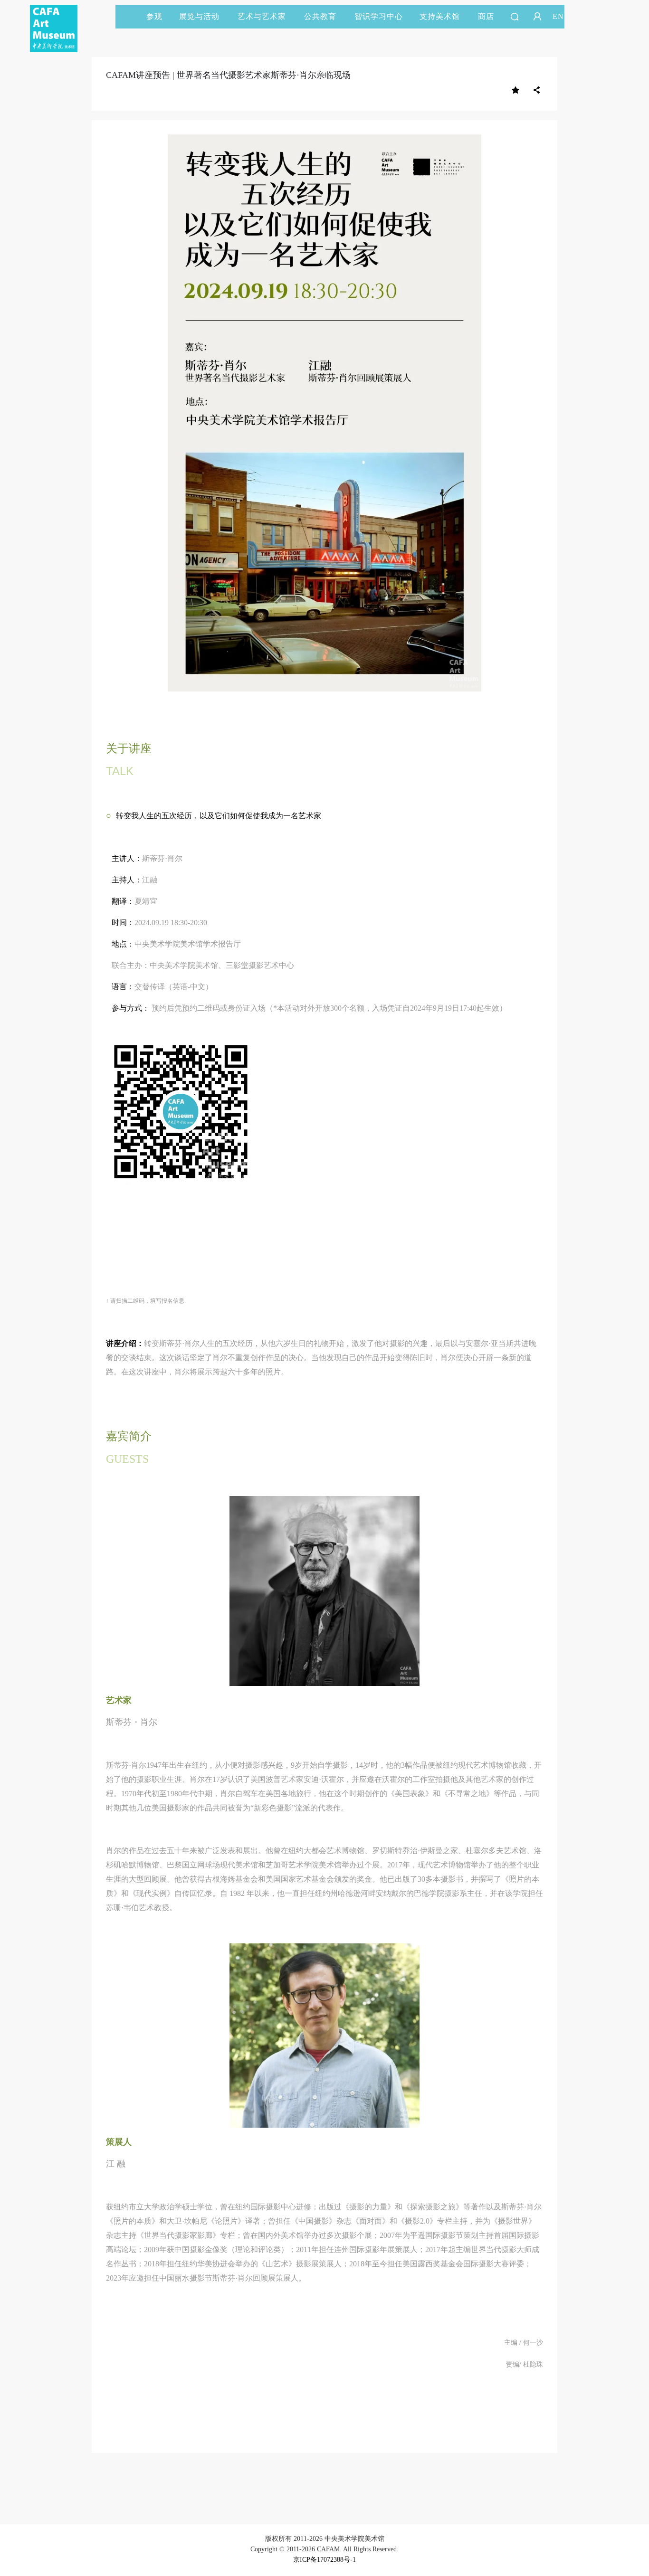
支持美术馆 (440, 16)
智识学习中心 (379, 16)
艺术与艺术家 (262, 16)
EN (558, 16)
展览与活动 (199, 16)
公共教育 (320, 16)
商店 (486, 16)
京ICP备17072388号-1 (324, 2560)
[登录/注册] (537, 17)
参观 (154, 16)
